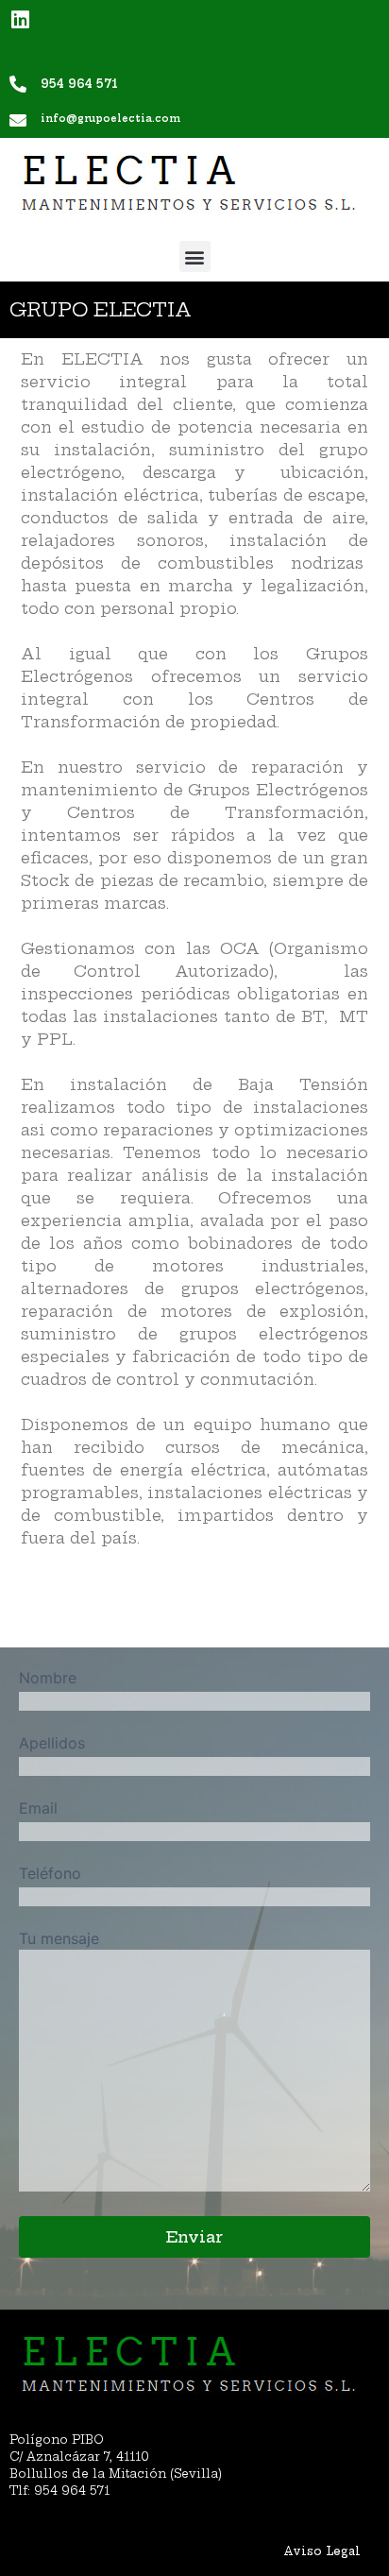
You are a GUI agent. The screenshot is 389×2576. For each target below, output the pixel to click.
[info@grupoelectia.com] (18, 120)
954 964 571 (79, 84)
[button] (195, 256)
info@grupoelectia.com (111, 119)
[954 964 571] (18, 84)
